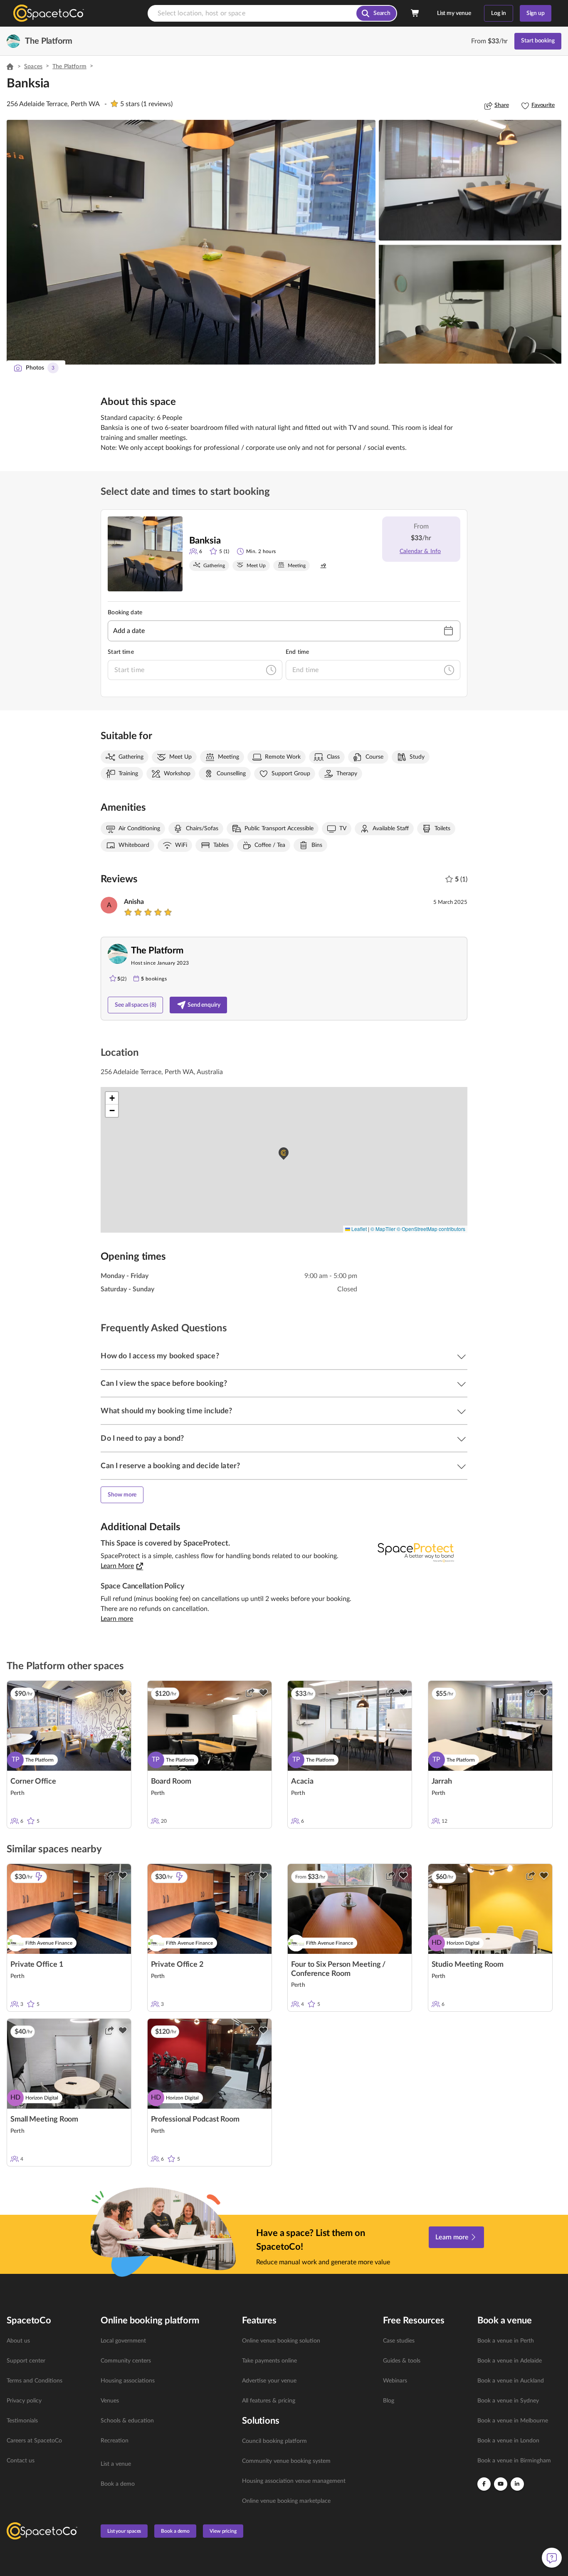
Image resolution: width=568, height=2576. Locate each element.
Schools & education (127, 2421)
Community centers (126, 2361)
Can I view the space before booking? (164, 1384)
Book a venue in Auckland (511, 2381)
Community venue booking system (286, 2461)
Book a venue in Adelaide (510, 2361)
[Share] (109, 1693)
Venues (110, 2401)
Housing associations (128, 2381)
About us (18, 2341)
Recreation (115, 2441)
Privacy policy (24, 2401)
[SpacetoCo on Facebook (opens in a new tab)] (484, 2484)
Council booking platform (274, 2441)
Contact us (21, 2461)
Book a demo (118, 2484)
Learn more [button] (117, 1619)
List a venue (116, 2464)
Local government (123, 2341)
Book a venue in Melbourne (513, 2421)
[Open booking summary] (415, 13)
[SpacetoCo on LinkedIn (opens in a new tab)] (517, 2484)
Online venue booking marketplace (286, 2501)
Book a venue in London (508, 2441)
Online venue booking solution (281, 2341)
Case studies (399, 2341)
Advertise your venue (269, 2381)
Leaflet (358, 1229)
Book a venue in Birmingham (514, 2461)
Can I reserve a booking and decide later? (170, 1466)
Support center (26, 2361)
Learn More (117, 1566)
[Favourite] (123, 1693)
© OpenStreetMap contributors (431, 1229)
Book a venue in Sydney (508, 2401)
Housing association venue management (294, 2481)
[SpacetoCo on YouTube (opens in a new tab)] (501, 2484)
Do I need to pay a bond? (142, 1439)
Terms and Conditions (35, 2381)
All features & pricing (269, 2401)
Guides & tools (402, 2361)
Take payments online (269, 2361)
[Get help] (552, 2558)
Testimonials (22, 2421)
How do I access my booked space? (160, 1356)
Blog (389, 2401)
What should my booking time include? (166, 1411)
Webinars (395, 2381)
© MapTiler (383, 1229)
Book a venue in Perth (506, 2341)
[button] (191, 242)
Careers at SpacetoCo (34, 2441)
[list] (49, 2401)
